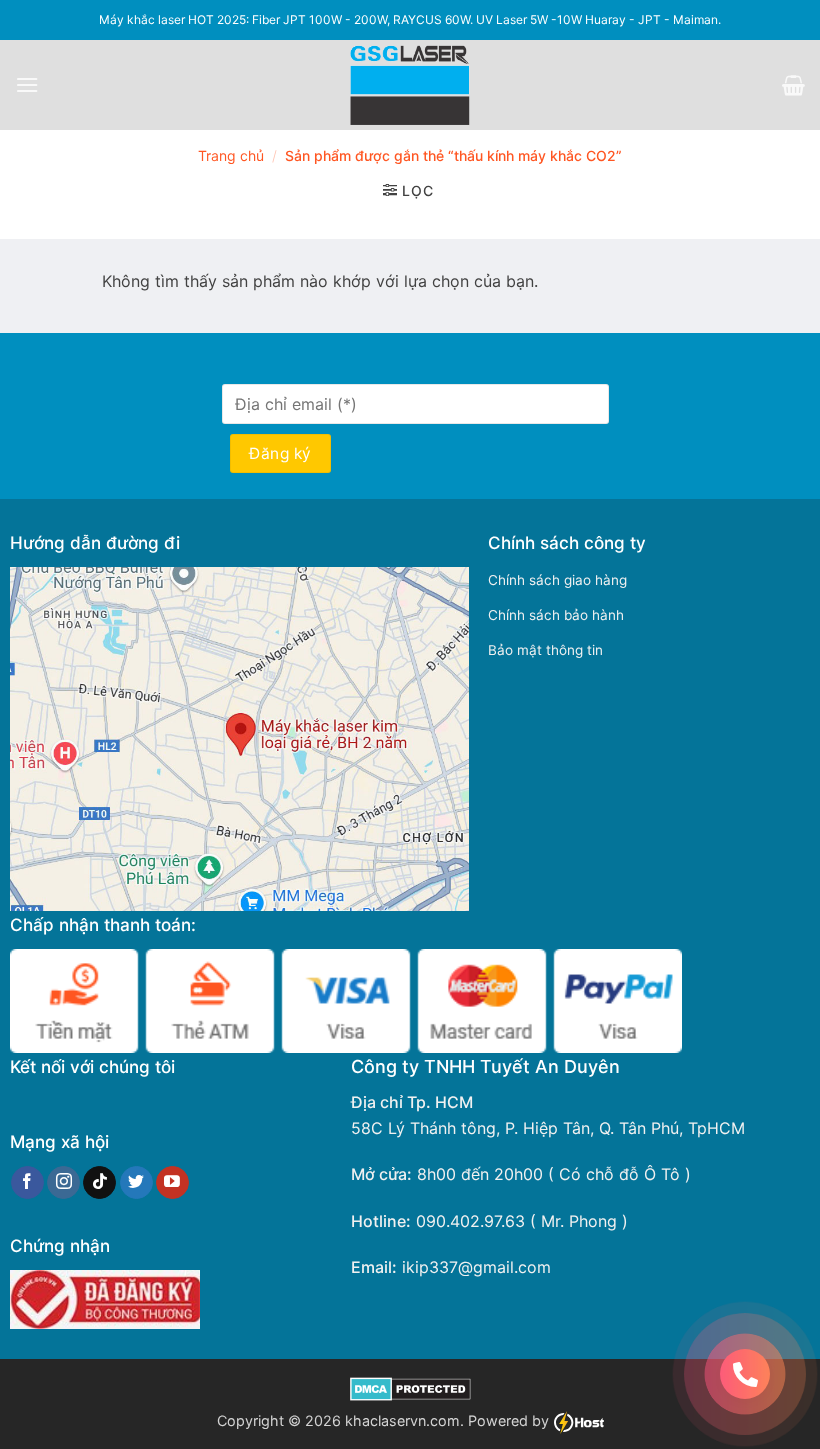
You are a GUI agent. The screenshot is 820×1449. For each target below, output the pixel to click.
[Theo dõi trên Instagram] (63, 1183)
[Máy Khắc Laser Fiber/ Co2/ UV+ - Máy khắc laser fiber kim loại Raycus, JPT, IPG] (410, 85)
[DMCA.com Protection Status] (410, 1387)
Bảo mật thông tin (545, 650)
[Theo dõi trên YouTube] (172, 1183)
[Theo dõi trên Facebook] (27, 1183)
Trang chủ (231, 155)
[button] (27, 84)
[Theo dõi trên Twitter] (136, 1183)
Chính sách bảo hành (556, 615)
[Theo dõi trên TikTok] (99, 1183)
